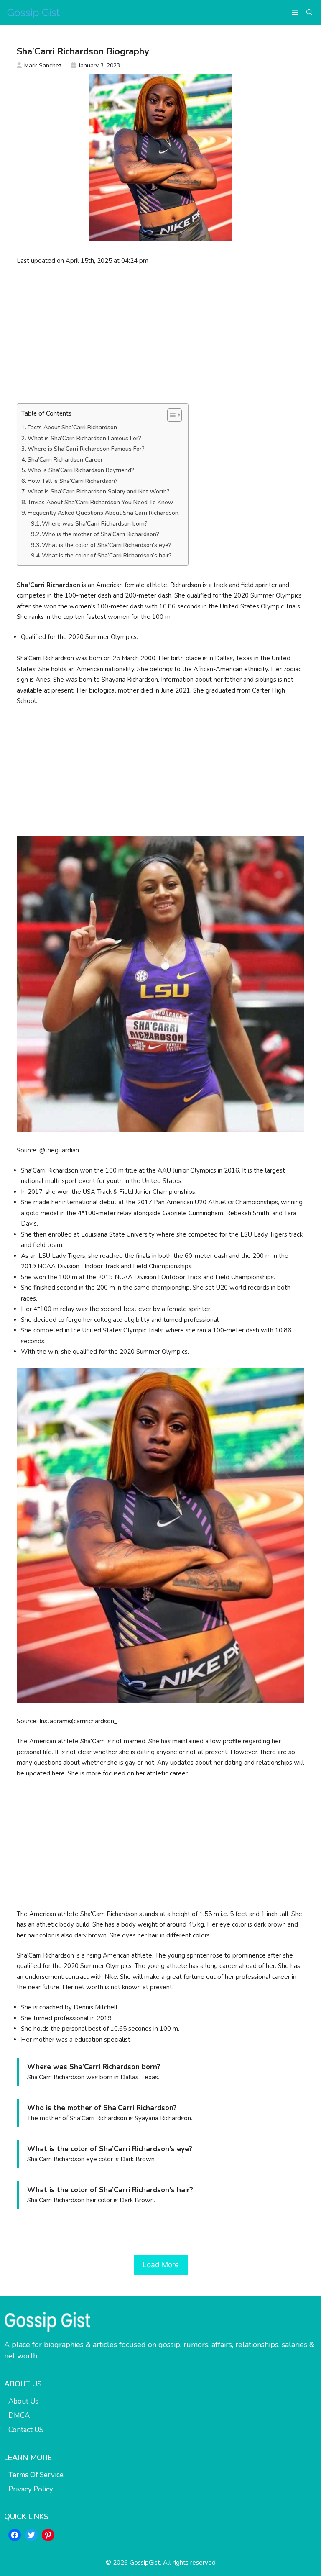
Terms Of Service (36, 2475)
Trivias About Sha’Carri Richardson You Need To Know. (101, 502)
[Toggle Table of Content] (170, 415)
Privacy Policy (31, 2489)
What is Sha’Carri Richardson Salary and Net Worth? (99, 491)
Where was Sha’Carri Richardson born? (95, 524)
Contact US (26, 2430)
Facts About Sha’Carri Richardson (72, 427)
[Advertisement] (160, 334)
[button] (310, 13)
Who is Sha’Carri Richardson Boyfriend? (81, 470)
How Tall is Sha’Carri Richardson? (73, 481)
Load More (161, 2265)
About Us (23, 2401)
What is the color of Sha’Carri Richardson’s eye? (107, 545)
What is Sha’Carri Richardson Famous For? (84, 438)
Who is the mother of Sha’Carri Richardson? (101, 534)
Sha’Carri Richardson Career (65, 460)
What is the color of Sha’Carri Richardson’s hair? (107, 555)
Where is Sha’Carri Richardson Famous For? (86, 449)
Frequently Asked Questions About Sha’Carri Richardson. (104, 513)
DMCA (19, 2416)
